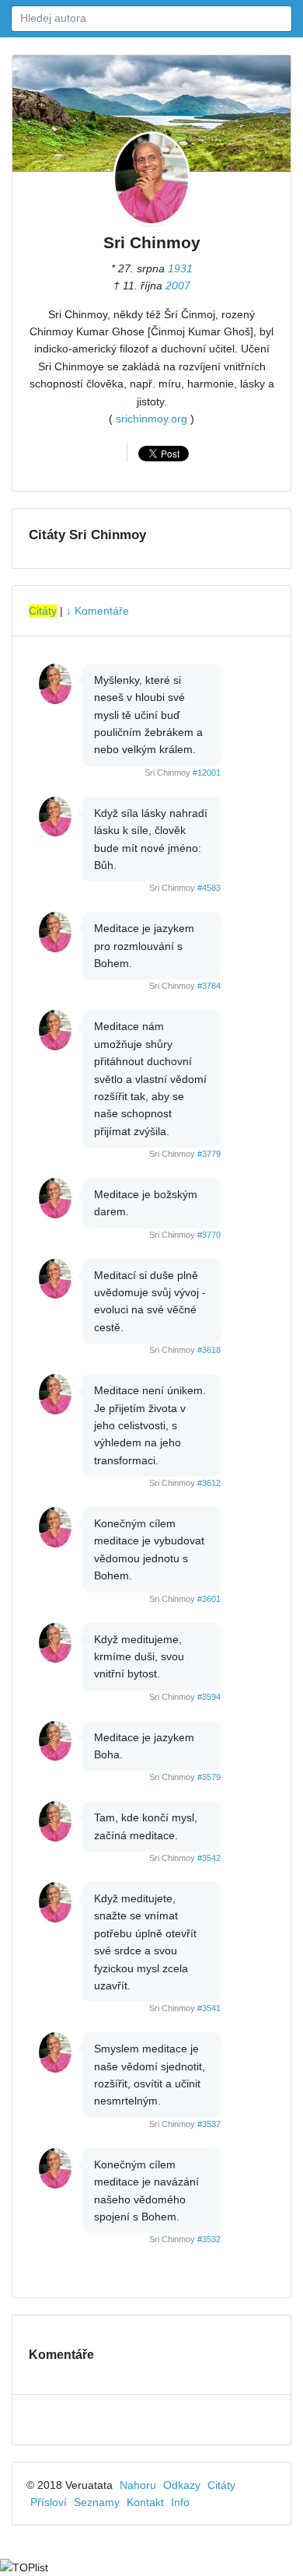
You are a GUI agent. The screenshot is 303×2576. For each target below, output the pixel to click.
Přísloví (49, 2502)
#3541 (209, 2008)
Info (180, 2502)
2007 (178, 286)
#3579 (209, 1777)
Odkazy (182, 2485)
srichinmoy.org (151, 419)
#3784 (209, 986)
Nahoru (138, 2485)
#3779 (209, 1154)
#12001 (207, 773)
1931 (180, 268)
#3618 (209, 1350)
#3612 (209, 1483)
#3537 (209, 2124)
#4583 (209, 888)
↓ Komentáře (98, 611)
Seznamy (97, 2502)
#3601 (209, 1599)
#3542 (209, 1858)
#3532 (209, 2239)
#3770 (209, 1235)
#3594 (209, 1697)
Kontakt (145, 2502)
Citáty (43, 611)
